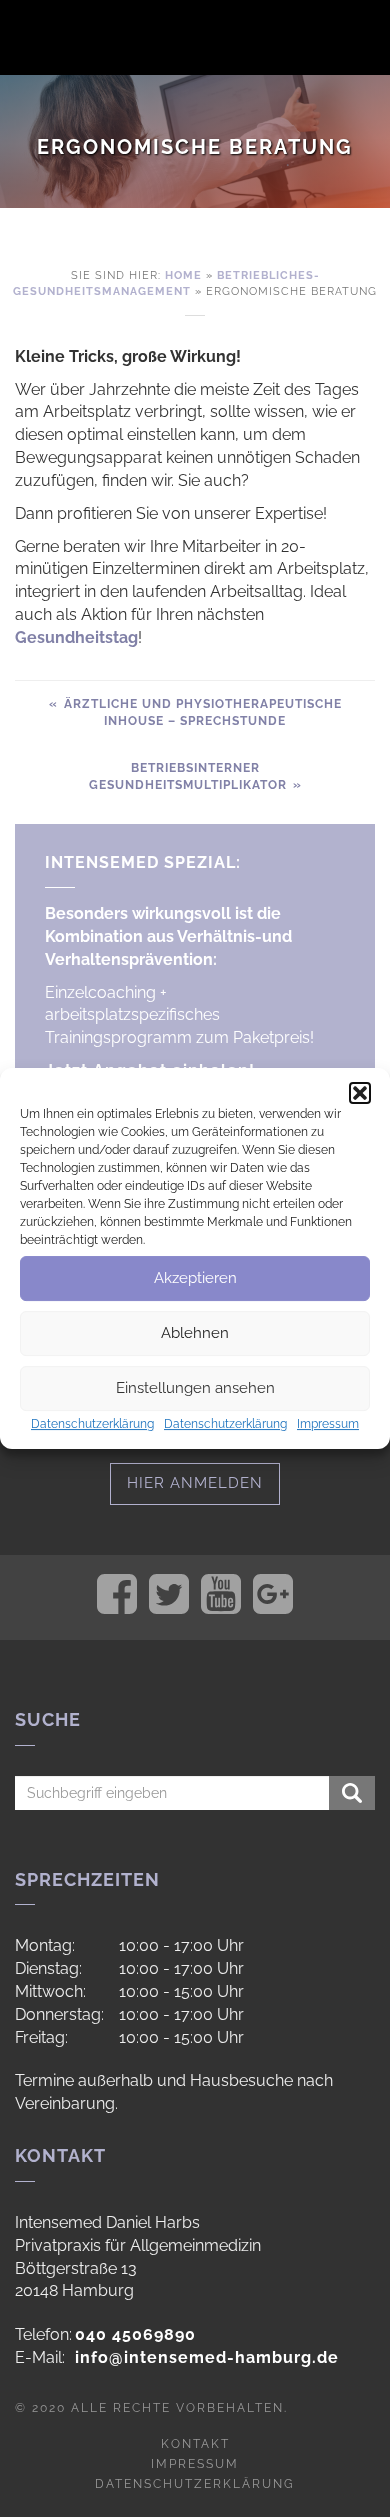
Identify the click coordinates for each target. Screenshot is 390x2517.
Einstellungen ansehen (195, 1388)
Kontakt (195, 2444)
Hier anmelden (195, 1483)
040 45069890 (135, 2334)
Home (183, 275)
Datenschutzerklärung (92, 1424)
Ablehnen (195, 1333)
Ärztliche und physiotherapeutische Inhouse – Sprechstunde (201, 712)
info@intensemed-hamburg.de (207, 2357)
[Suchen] (352, 1793)
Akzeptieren (195, 1278)
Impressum (328, 1424)
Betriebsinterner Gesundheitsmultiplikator (190, 776)
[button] (360, 1093)
